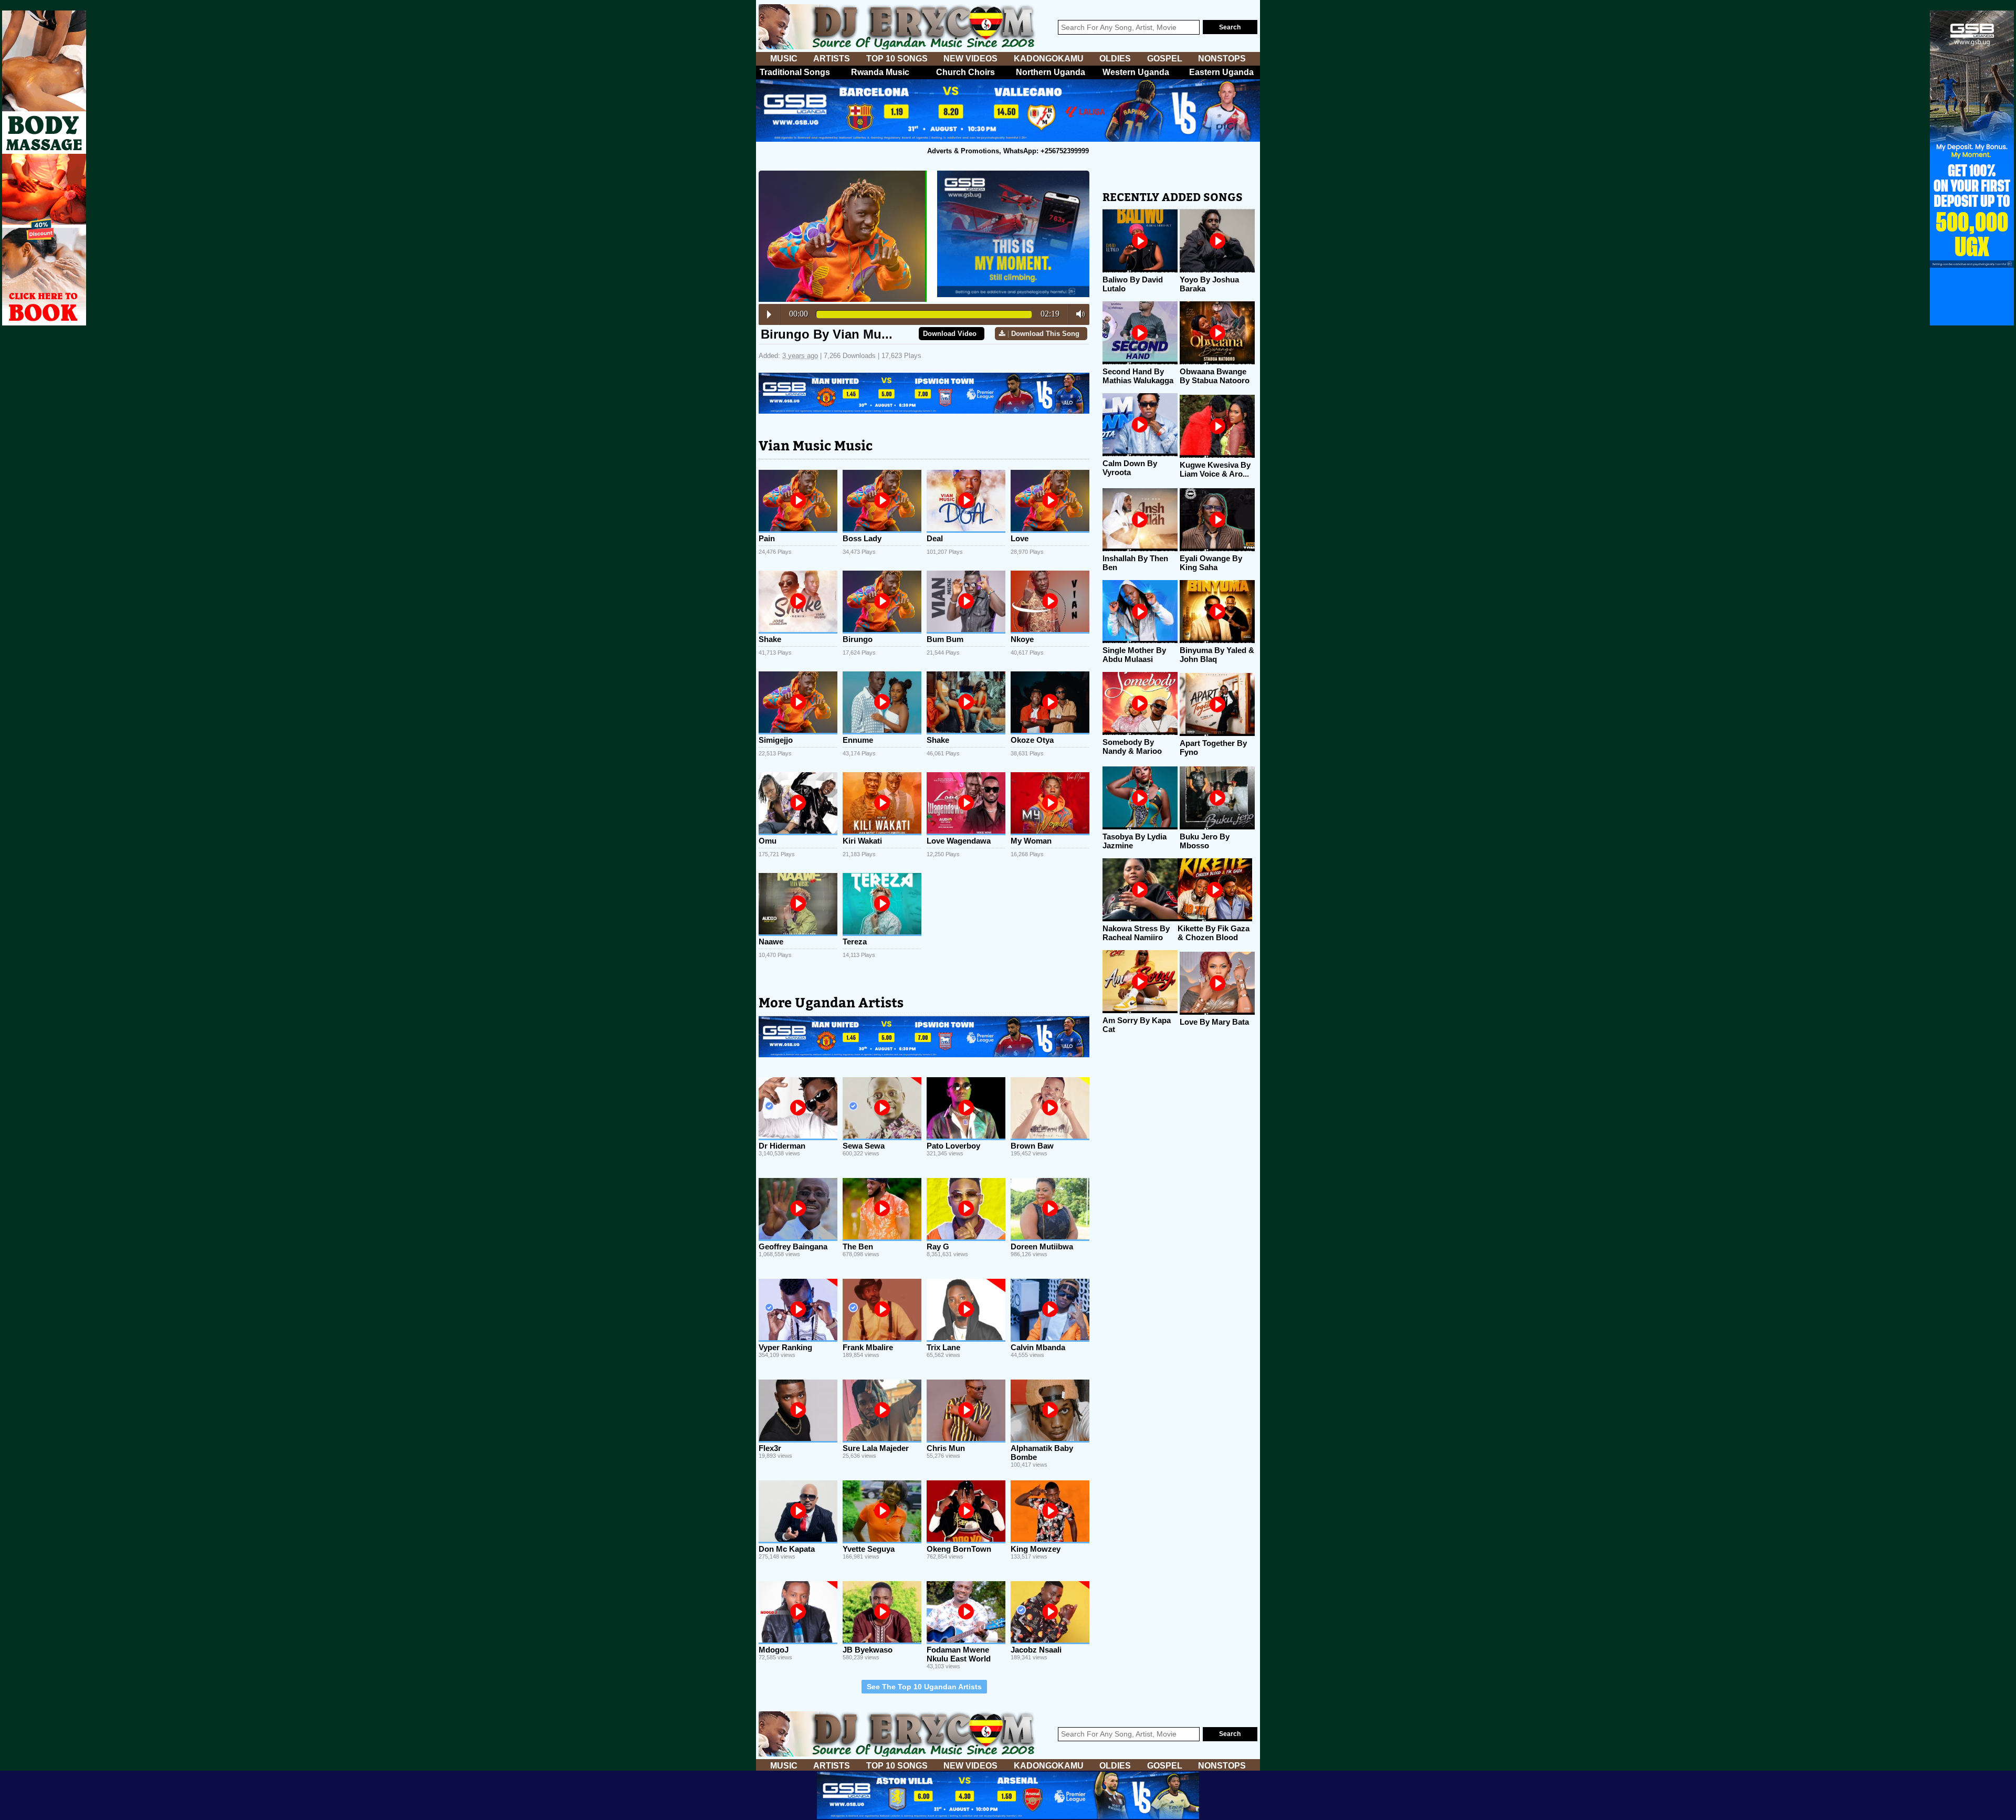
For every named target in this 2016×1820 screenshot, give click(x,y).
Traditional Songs (795, 72)
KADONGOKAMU (1049, 59)
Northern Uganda (1051, 72)
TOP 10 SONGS (897, 59)
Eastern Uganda (1221, 72)
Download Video (950, 334)
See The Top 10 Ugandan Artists (924, 1687)
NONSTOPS (1222, 59)
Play (769, 314)
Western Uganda (1136, 72)
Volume (1078, 314)
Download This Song (1045, 334)
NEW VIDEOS (970, 59)
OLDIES (1115, 59)
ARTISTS (832, 59)
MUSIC (784, 59)
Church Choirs (965, 72)
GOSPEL (1165, 59)
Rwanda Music (880, 72)
